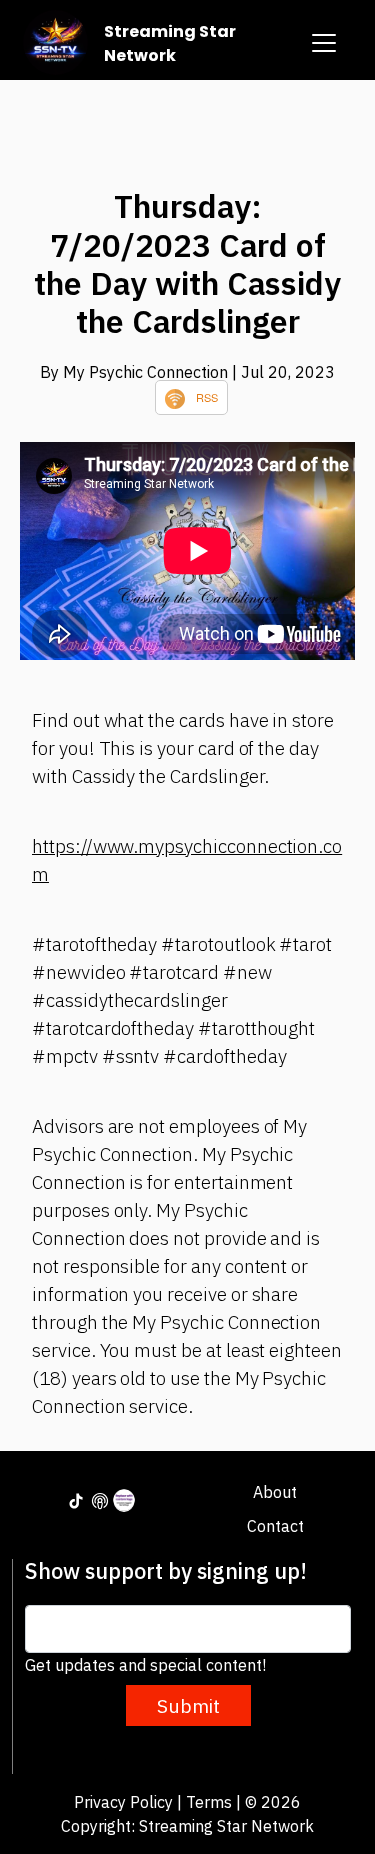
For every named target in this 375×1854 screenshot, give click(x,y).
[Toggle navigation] (324, 43)
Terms (209, 1802)
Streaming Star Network (170, 43)
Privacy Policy (123, 1802)
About (275, 1492)
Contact (275, 1526)
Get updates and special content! (145, 1665)
